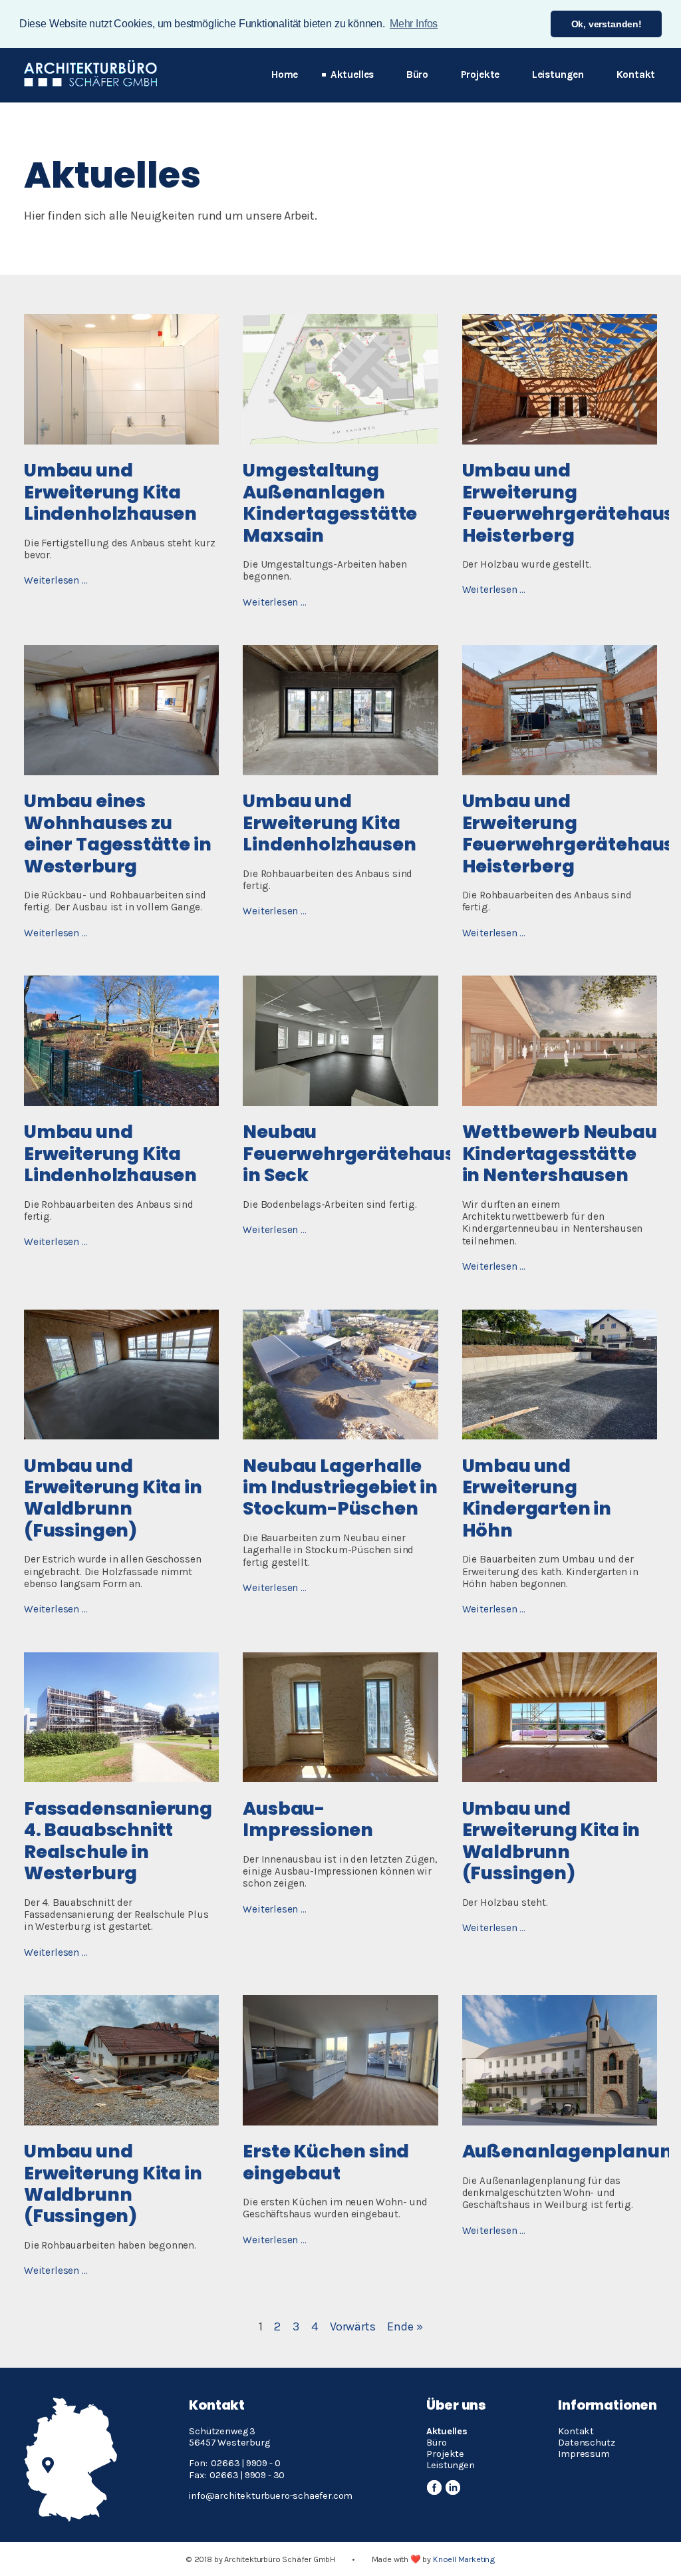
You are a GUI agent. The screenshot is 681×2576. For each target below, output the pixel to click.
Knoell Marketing (464, 2559)
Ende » (405, 2326)
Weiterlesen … (56, 580)
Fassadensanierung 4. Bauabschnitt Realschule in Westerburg (118, 1841)
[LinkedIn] (453, 2488)
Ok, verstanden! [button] (607, 24)
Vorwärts (353, 2326)
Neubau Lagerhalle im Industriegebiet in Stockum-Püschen (340, 1487)
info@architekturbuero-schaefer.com (272, 2496)
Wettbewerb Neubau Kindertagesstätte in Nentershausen (560, 1153)
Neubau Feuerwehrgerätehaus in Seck (349, 1153)
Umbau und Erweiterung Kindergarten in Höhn (537, 1498)
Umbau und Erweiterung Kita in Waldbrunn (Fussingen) (113, 1498)
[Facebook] (434, 2488)
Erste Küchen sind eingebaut (326, 2162)
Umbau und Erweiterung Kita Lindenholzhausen (110, 492)
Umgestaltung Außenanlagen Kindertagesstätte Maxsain (330, 502)
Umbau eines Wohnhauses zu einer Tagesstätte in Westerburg (117, 833)
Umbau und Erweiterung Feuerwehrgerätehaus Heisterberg (568, 502)
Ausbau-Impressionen (308, 1819)
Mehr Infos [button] (414, 24)
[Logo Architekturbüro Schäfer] (90, 83)
